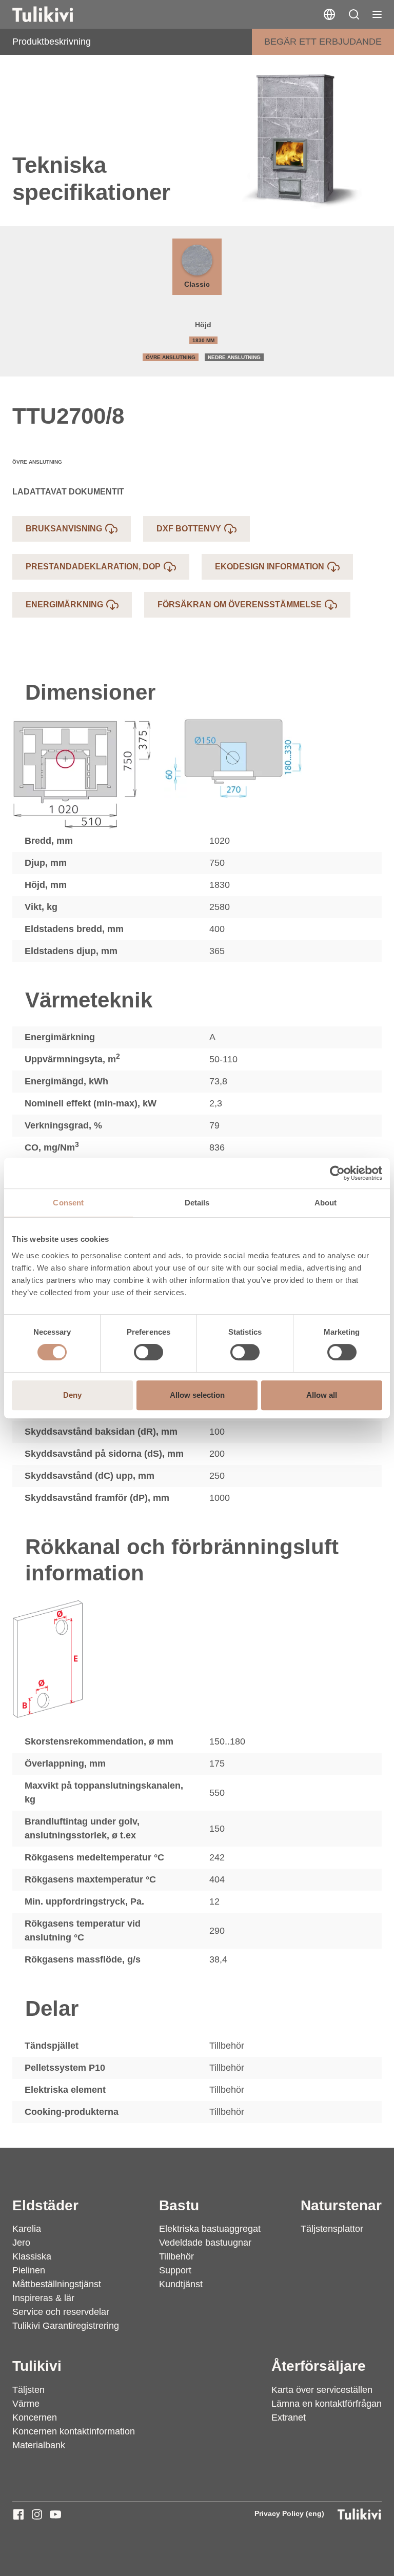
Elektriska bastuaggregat (210, 2229)
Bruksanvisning (64, 529)
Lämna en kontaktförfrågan (327, 2404)
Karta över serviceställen (322, 2390)
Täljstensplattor (332, 2229)
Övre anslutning (171, 357)
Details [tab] (197, 1203)
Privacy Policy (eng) (289, 2513)
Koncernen (35, 2418)
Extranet (289, 2418)
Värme (26, 2404)
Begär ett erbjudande (323, 42)
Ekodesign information (270, 567)
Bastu (179, 2205)
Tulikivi (37, 2366)
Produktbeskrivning (52, 42)
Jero (21, 2243)
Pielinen (29, 2270)
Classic (197, 284)
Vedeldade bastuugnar (205, 2243)
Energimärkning (64, 605)
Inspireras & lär (43, 2298)
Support (175, 2270)
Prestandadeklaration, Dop (93, 567)
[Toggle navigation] (377, 14)
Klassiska (32, 2256)
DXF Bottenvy (189, 529)
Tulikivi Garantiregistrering (66, 2326)
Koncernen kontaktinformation (74, 2431)
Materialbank (39, 2445)
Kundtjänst (181, 2284)
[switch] (149, 1352)
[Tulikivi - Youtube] (55, 2514)
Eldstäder (45, 2205)
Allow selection (197, 1395)
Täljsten (28, 2390)
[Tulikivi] (56, 14)
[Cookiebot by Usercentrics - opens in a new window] (337, 1173)
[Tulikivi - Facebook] (18, 2514)
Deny (72, 1395)
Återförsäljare (319, 2366)
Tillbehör (176, 2256)
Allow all (322, 1395)
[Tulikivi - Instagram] (37, 2514)
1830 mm (203, 340)
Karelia (27, 2229)
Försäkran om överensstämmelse (240, 605)
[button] (354, 14)
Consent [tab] (68, 1203)
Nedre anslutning (234, 357)
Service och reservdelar (61, 2312)
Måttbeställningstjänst (57, 2284)
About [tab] (326, 1203)
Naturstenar (341, 2205)
